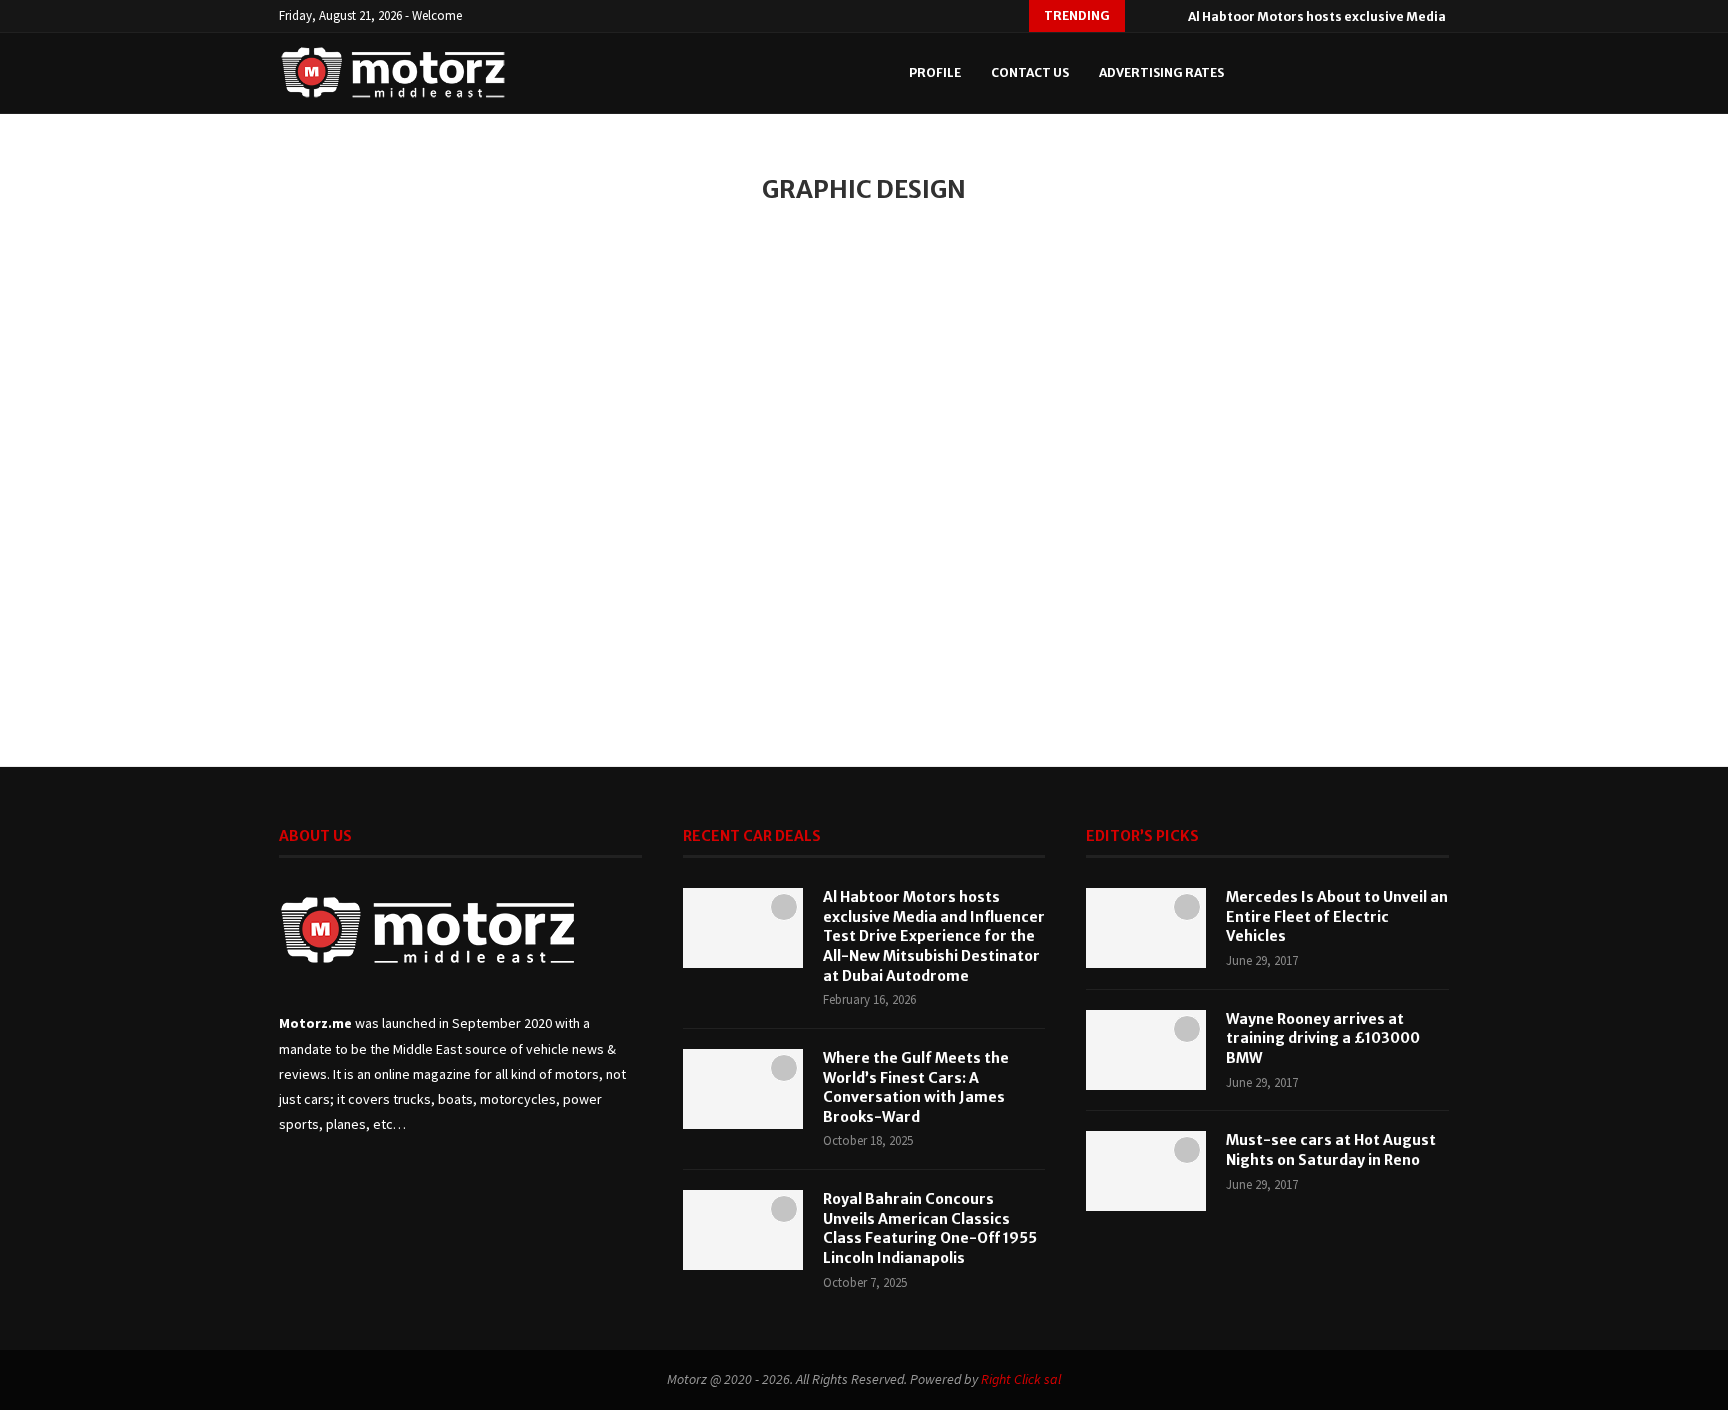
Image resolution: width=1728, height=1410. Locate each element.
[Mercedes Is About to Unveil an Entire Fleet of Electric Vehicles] (1146, 928)
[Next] (1169, 16)
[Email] (1373, 73)
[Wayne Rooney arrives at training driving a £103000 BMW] (1146, 1050)
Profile (935, 72)
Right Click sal (1021, 1379)
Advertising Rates (1161, 72)
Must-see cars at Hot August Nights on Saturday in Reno (1331, 1150)
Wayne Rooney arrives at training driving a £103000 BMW (1323, 1038)
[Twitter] (1310, 73)
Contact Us (1030, 72)
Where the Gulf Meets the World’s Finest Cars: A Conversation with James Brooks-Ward (916, 1087)
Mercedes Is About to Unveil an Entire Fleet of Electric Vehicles (1337, 916)
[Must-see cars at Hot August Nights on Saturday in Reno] (1146, 1171)
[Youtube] (1352, 73)
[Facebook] (1289, 73)
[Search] (1404, 73)
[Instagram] (1331, 73)
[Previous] (1144, 16)
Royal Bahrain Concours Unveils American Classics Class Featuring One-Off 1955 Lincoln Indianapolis (930, 1228)
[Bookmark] (1439, 73)
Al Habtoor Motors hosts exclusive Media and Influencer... (1370, 16)
